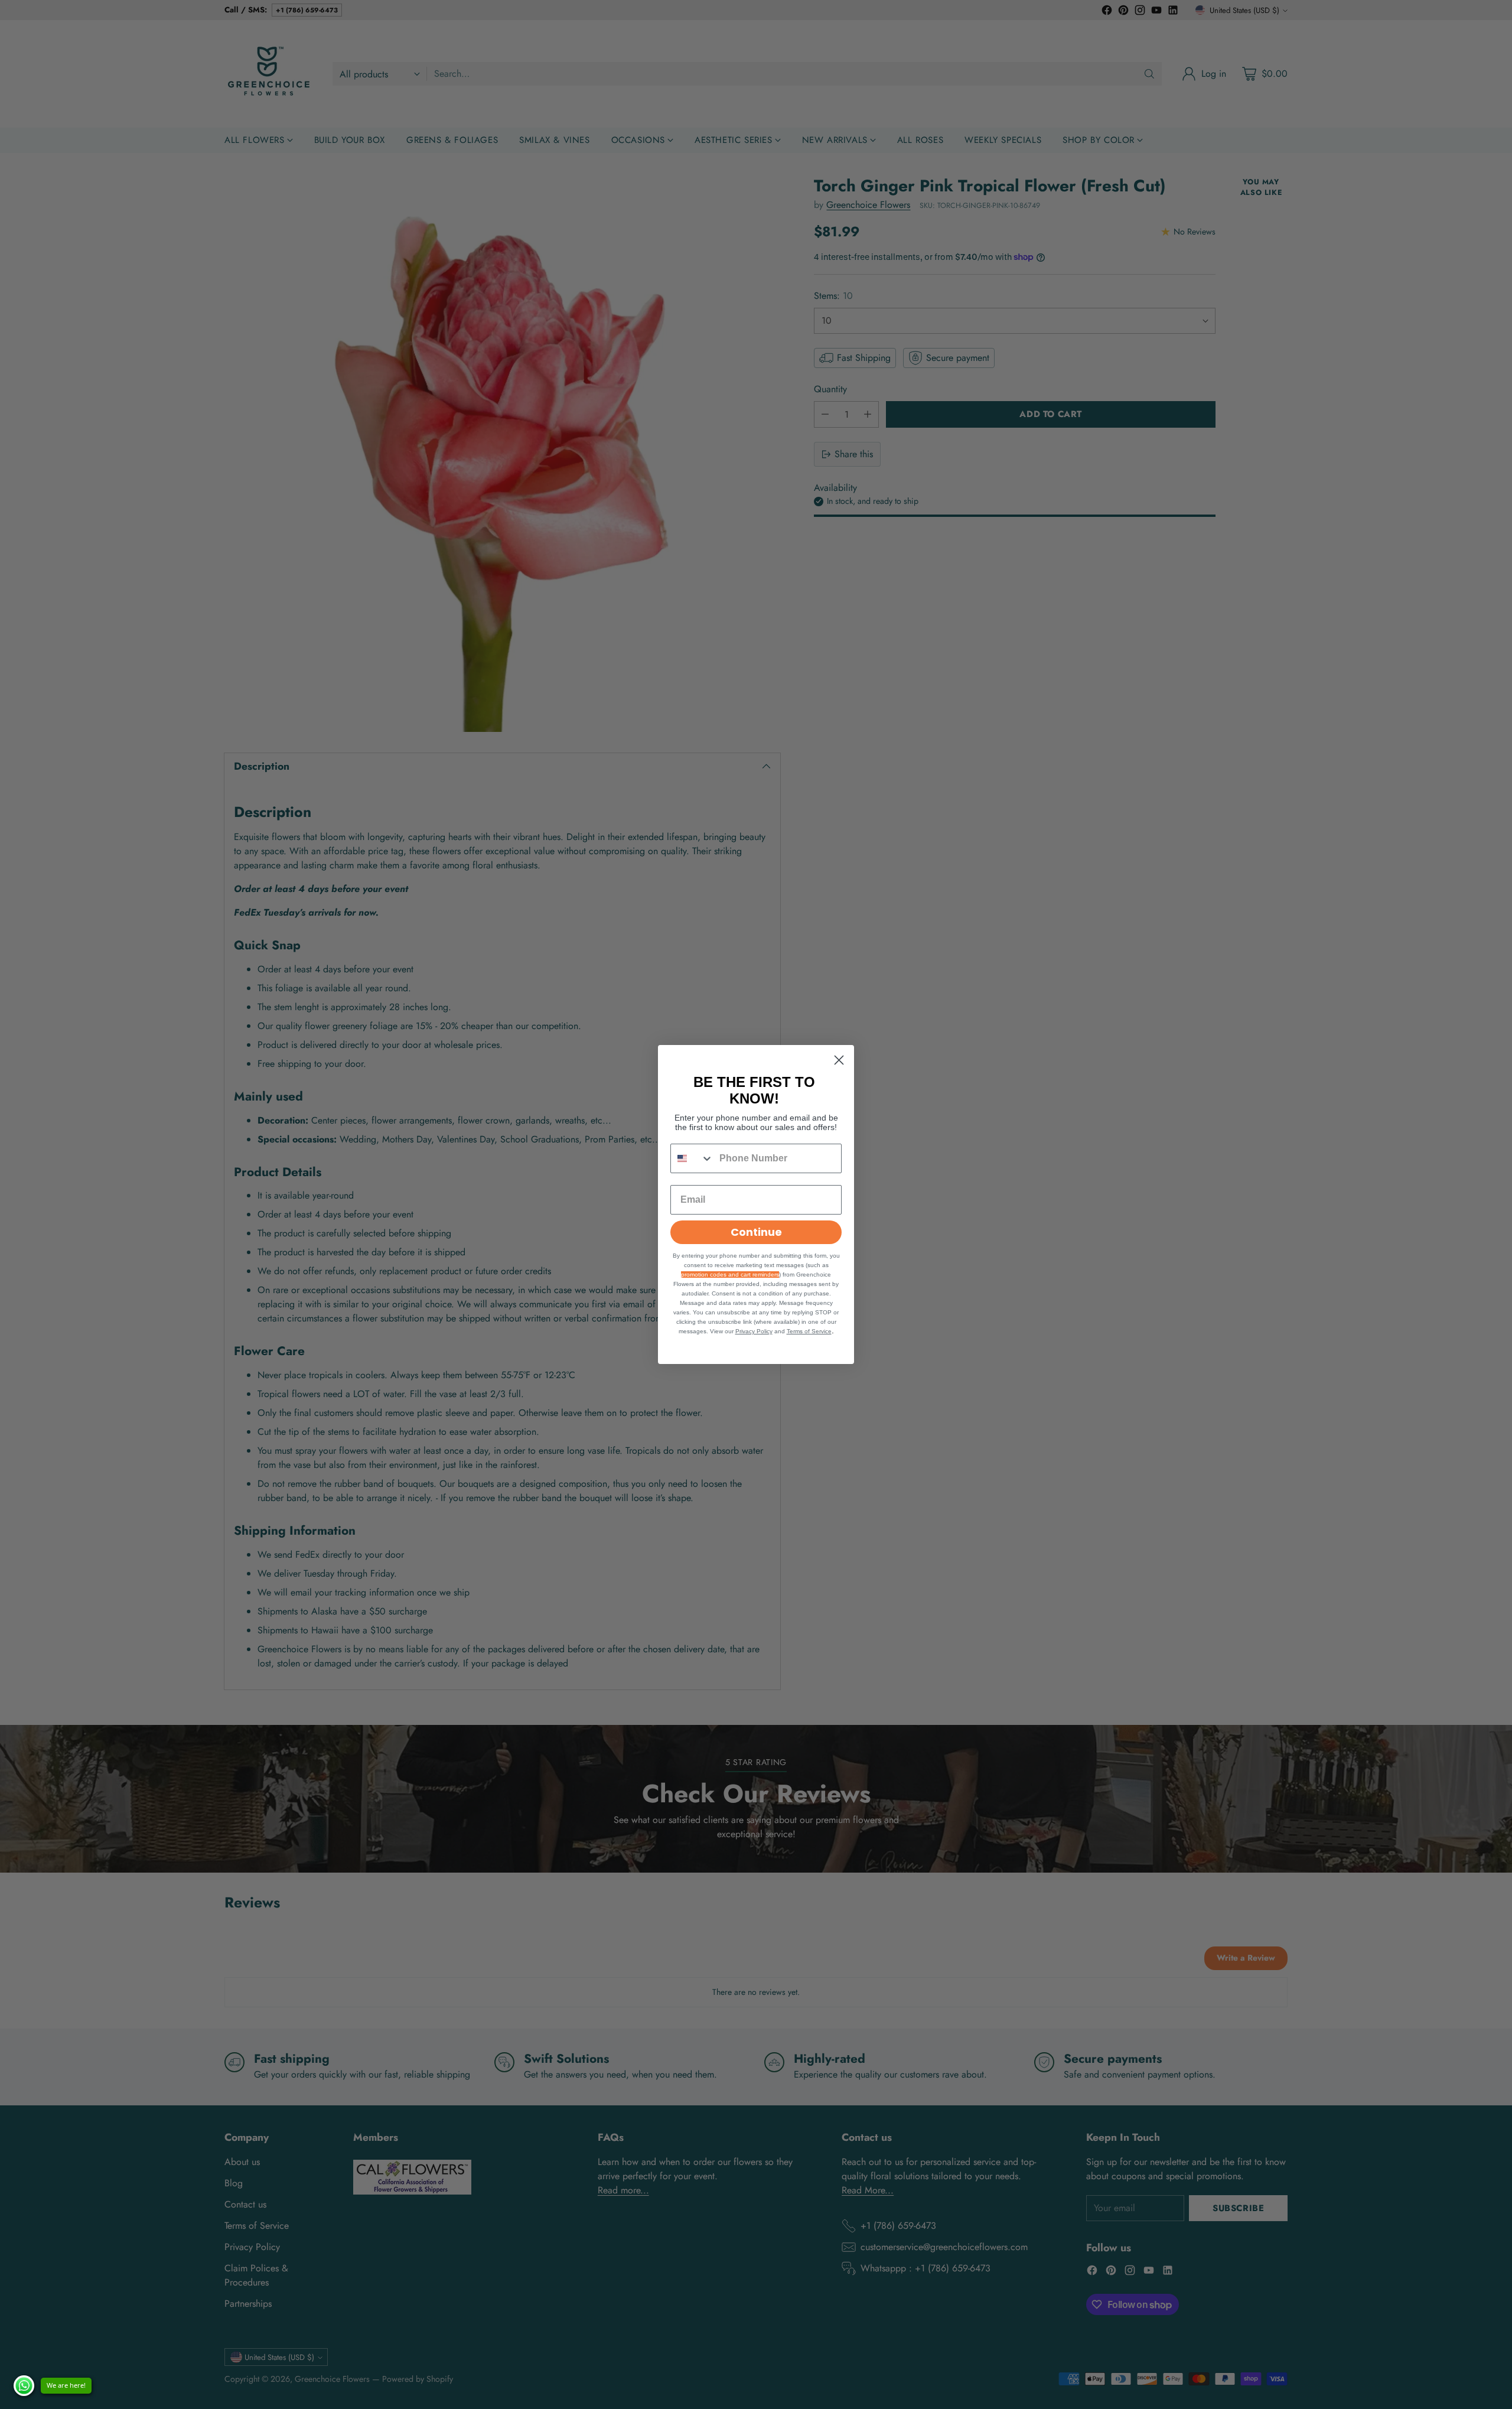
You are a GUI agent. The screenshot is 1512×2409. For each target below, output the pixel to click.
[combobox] (692, 1158)
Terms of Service (809, 1331)
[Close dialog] (839, 1060)
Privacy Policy (754, 1331)
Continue (756, 1232)
